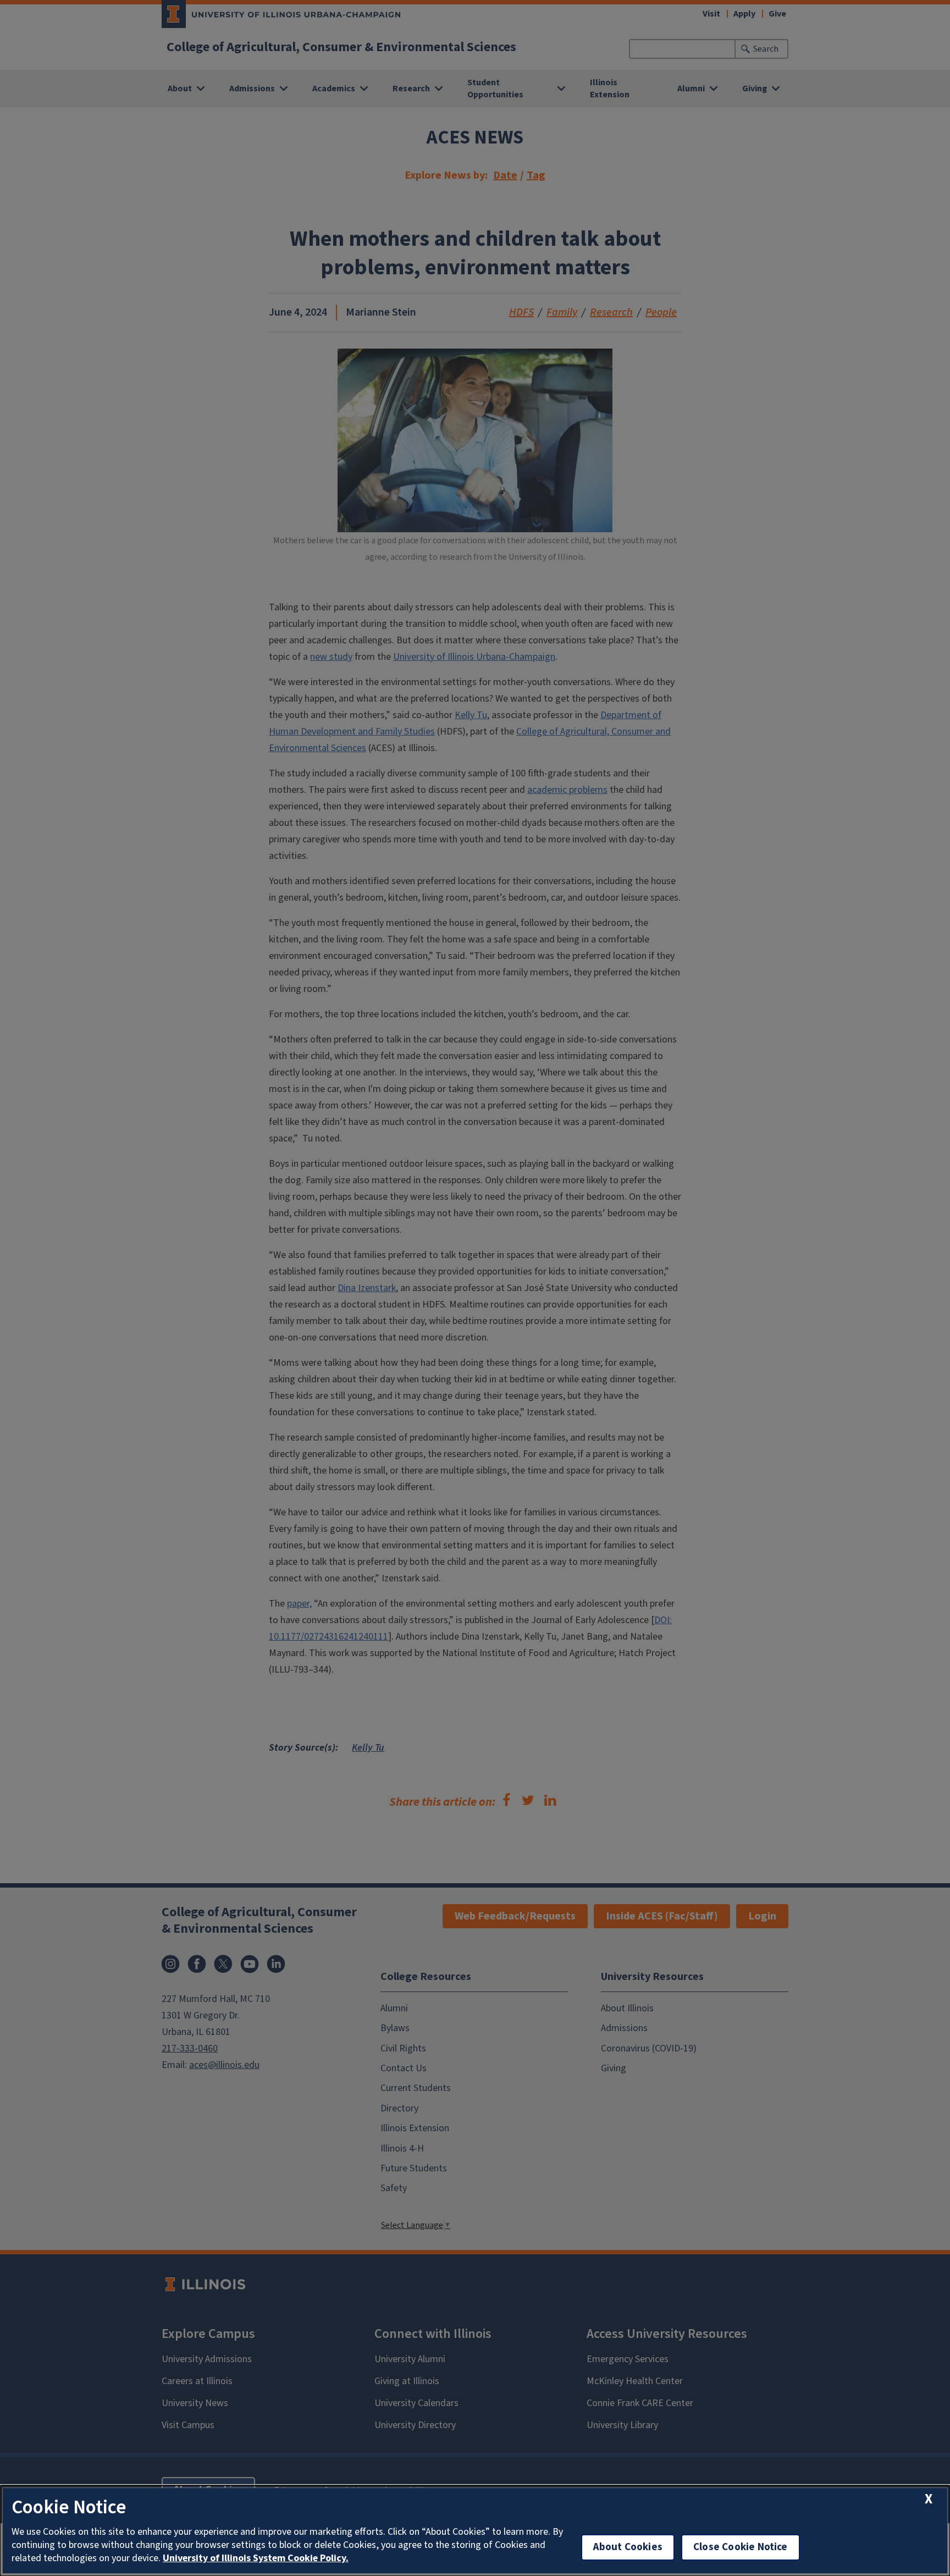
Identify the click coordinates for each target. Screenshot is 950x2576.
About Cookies (628, 2547)
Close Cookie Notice (741, 2547)
